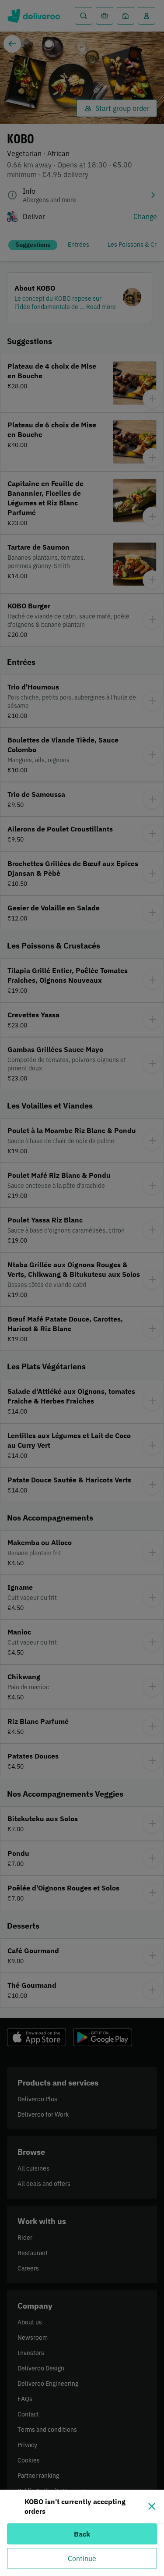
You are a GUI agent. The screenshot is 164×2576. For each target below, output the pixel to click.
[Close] (152, 2506)
